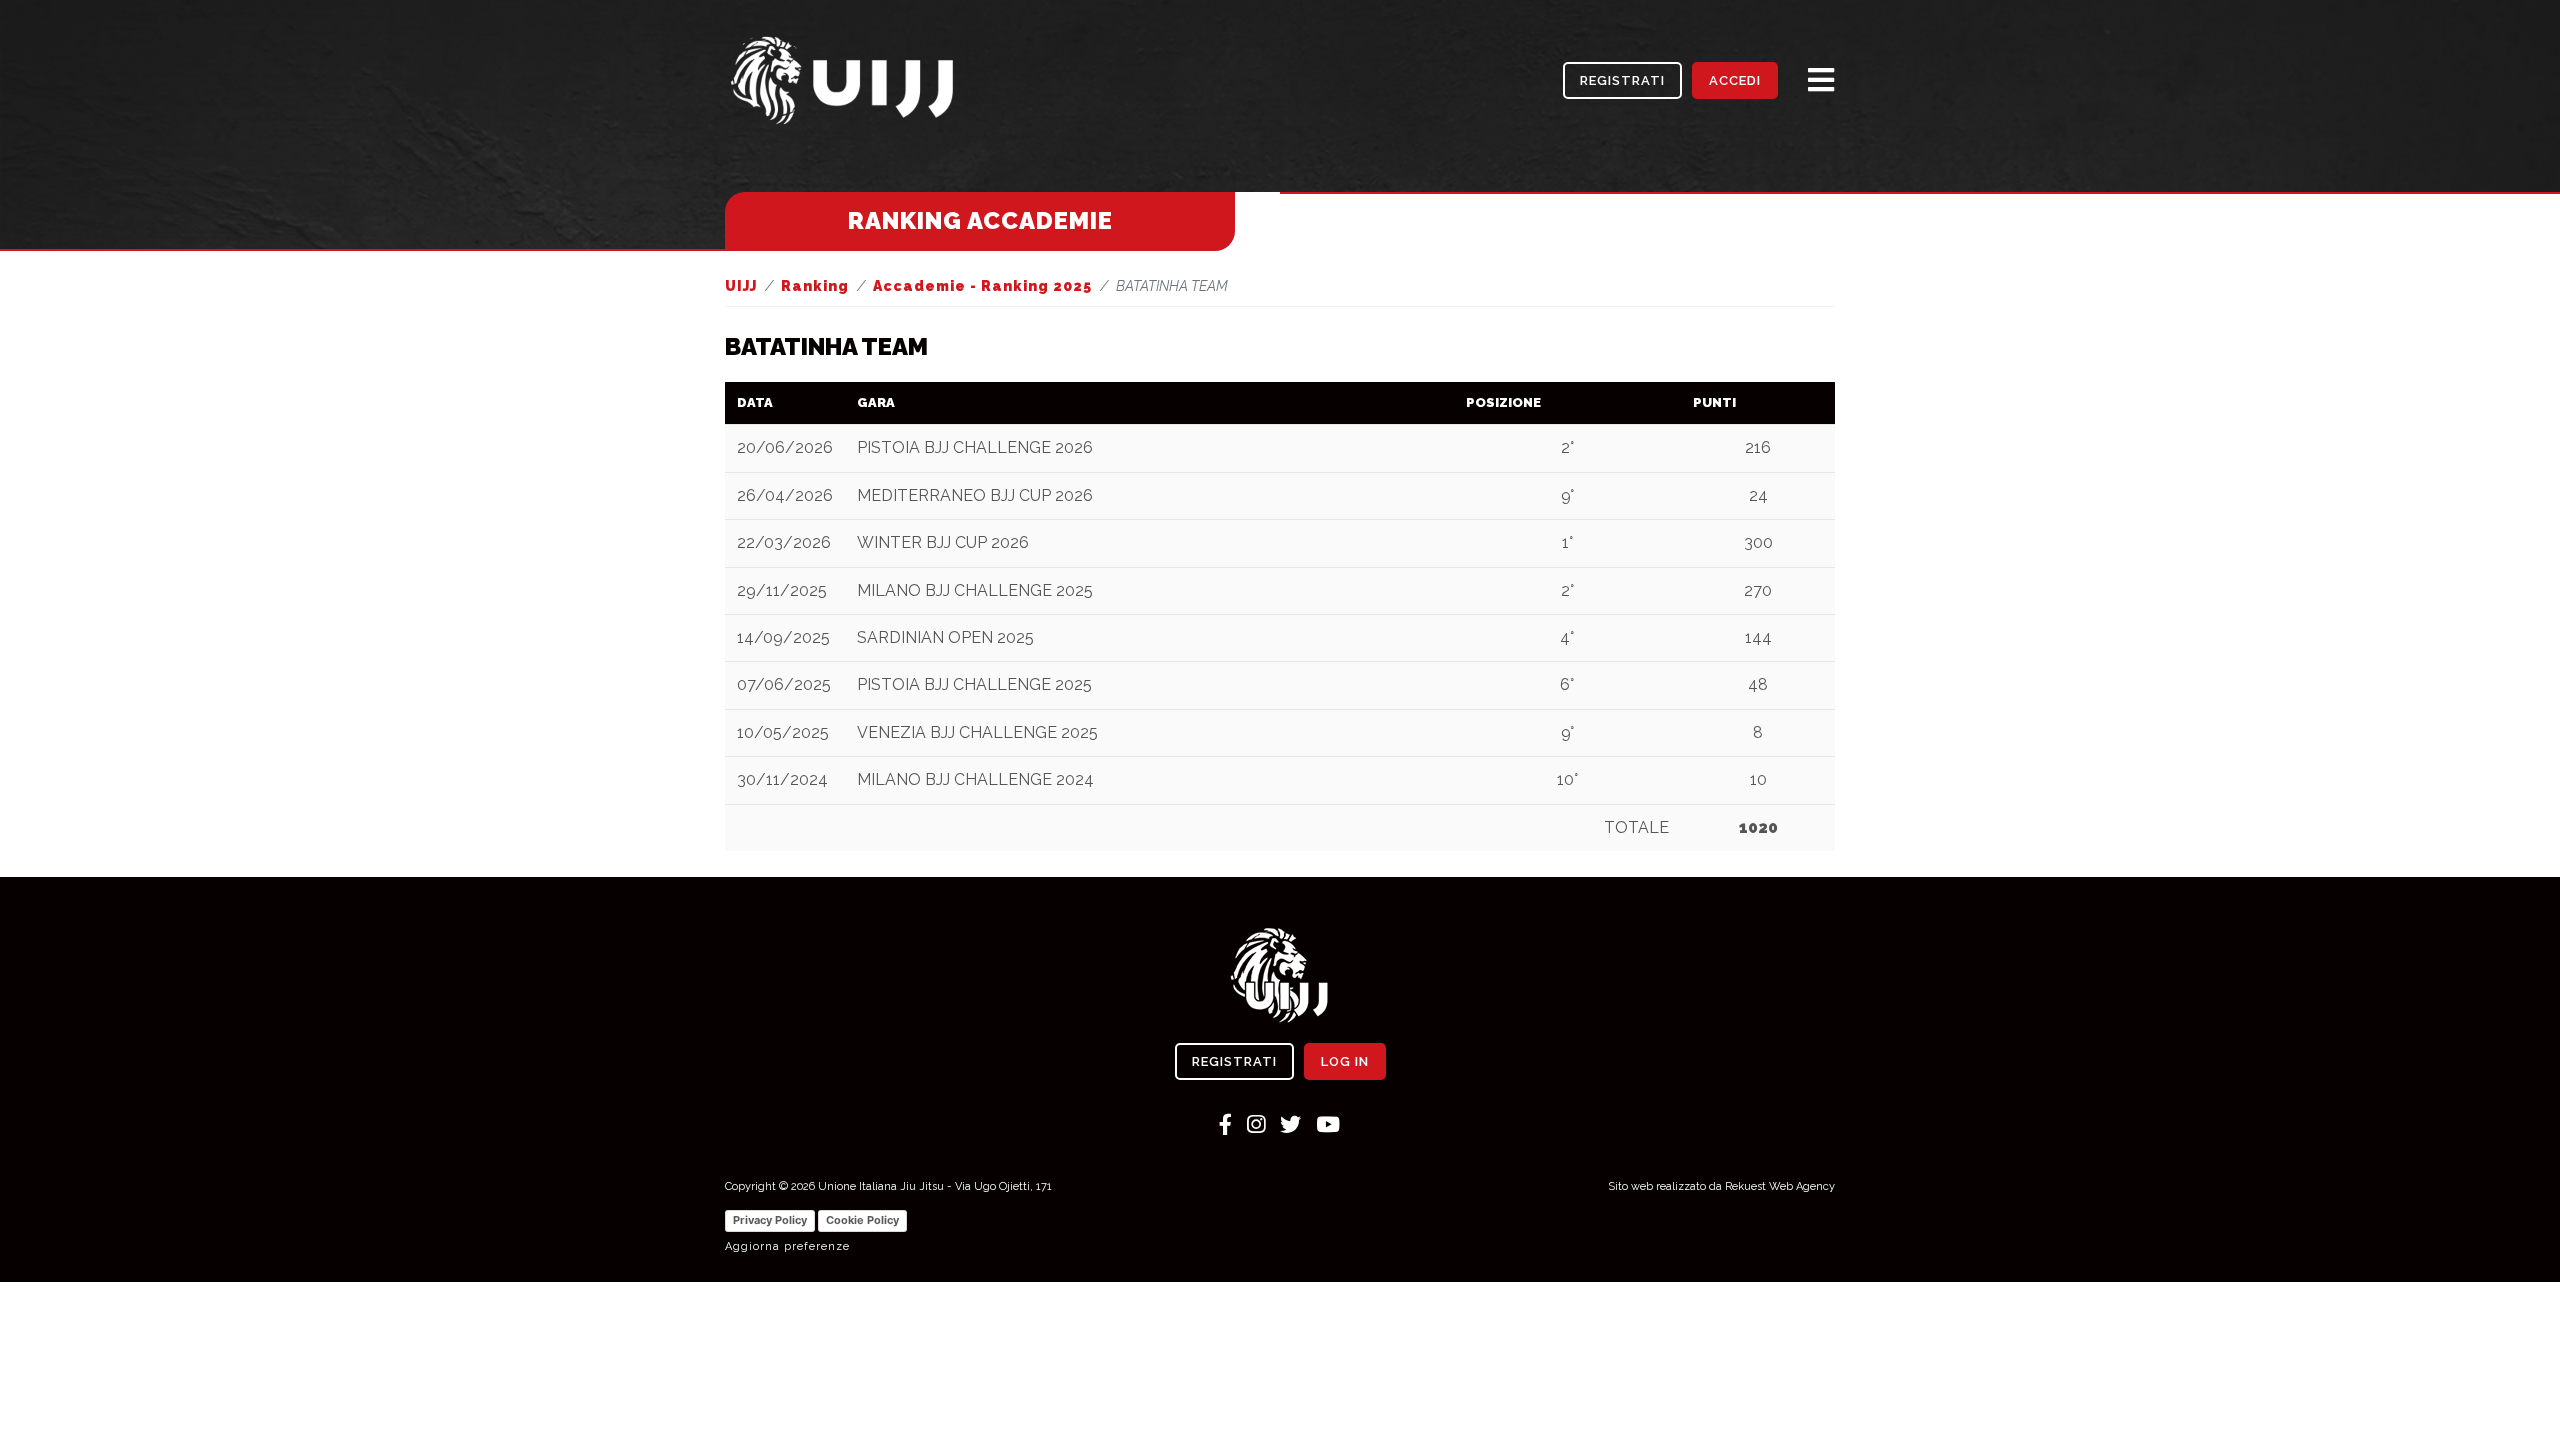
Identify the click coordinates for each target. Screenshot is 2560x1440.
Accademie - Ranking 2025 (982, 286)
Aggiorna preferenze (787, 1246)
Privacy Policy (770, 1220)
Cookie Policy (862, 1220)
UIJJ (741, 286)
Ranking (815, 286)
